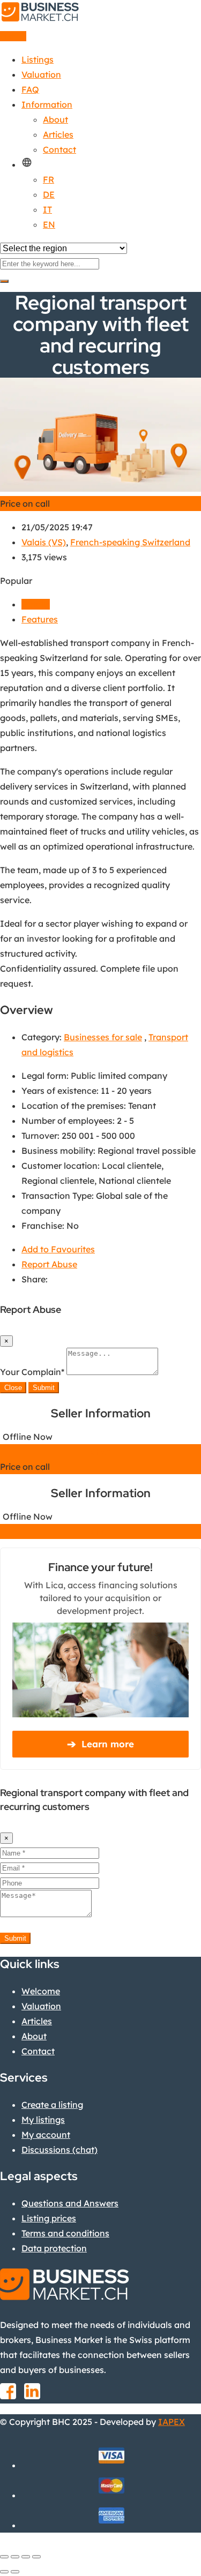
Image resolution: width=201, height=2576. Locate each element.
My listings (43, 2120)
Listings (38, 59)
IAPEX (172, 2422)
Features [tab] (40, 619)
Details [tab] (36, 604)
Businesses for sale (103, 1037)
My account (46, 2135)
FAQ (30, 89)
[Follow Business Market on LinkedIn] (32, 2395)
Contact (59, 149)
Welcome (41, 1991)
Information (47, 104)
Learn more (100, 1744)
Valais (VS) (44, 542)
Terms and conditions (65, 2233)
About (55, 119)
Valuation (41, 74)
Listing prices (49, 2218)
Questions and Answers (70, 2203)
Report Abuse (49, 1264)
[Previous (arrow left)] (4, 2572)
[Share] (15, 2557)
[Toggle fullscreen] (26, 2557)
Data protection (54, 2248)
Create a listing (52, 2105)
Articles (58, 134)
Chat (100, 1452)
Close (13, 1388)
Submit (44, 1388)
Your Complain (32, 1372)
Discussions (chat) (59, 2150)
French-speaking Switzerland (130, 542)
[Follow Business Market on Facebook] (8, 2395)
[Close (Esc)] (4, 2557)
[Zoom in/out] (36, 2557)
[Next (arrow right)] (15, 2572)
